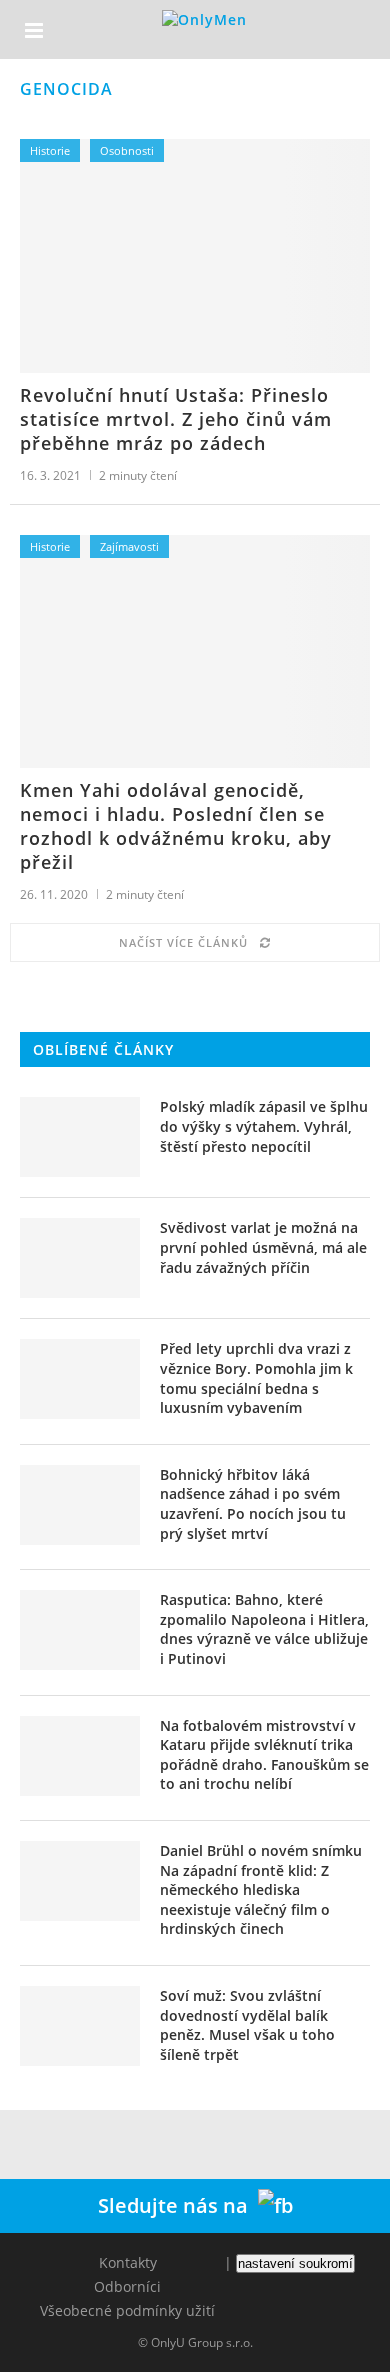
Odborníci (127, 2286)
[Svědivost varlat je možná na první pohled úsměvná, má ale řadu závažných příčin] (80, 1258)
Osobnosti (127, 150)
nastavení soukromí (295, 2263)
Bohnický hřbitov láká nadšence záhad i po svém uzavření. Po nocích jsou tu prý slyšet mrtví (253, 1504)
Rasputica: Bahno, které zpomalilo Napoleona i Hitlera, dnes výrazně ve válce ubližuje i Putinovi (264, 1629)
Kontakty (128, 2262)
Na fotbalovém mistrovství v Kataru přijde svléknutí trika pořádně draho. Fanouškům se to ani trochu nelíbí (264, 1755)
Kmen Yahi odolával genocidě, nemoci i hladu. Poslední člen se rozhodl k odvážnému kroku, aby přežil (176, 826)
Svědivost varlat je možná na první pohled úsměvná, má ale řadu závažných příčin (263, 1247)
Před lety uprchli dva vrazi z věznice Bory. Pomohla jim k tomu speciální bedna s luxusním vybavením (256, 1378)
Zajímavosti (129, 546)
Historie (50, 150)
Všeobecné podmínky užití (127, 2310)
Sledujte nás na (178, 2205)
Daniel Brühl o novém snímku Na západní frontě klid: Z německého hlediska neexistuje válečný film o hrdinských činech (261, 1889)
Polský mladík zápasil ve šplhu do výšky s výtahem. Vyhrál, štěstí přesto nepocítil (264, 1126)
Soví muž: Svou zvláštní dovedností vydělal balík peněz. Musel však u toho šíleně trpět (247, 2025)
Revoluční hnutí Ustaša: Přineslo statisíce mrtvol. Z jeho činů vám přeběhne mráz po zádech (176, 419)
